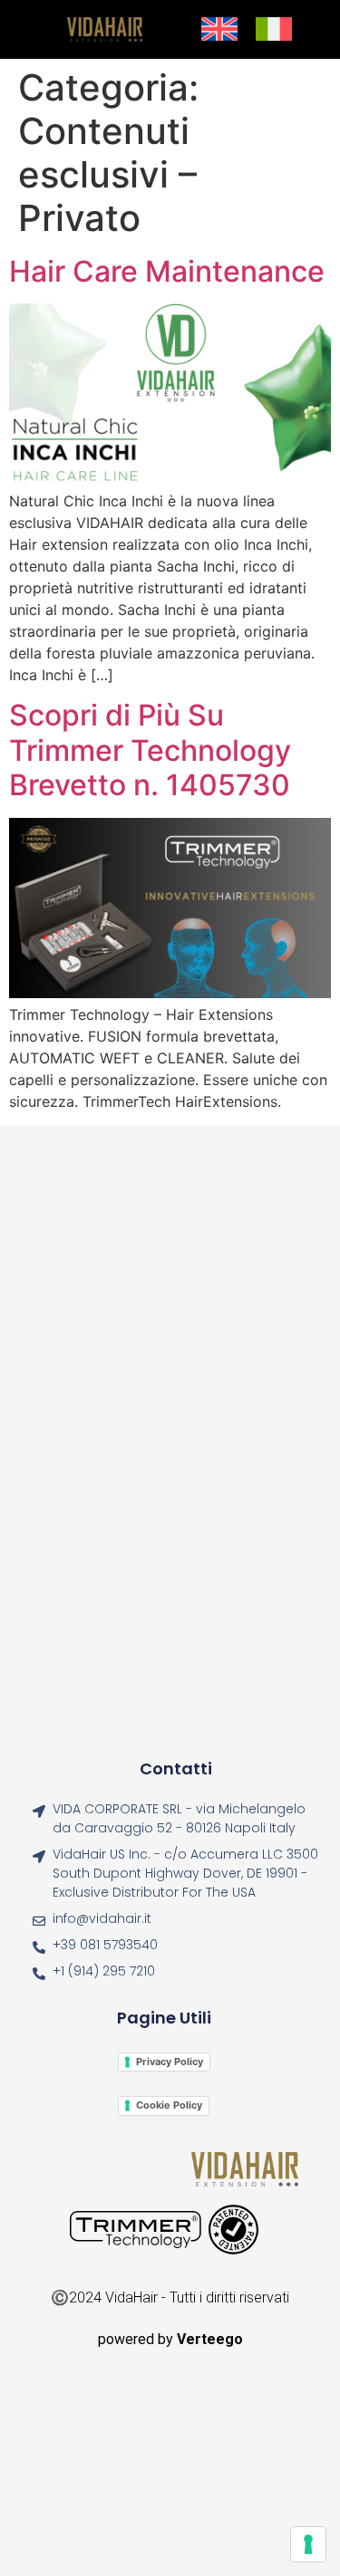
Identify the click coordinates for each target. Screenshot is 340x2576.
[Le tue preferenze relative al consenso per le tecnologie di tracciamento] (308, 2544)
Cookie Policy (169, 2105)
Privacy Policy (170, 2062)
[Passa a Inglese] (219, 30)
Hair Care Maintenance (167, 271)
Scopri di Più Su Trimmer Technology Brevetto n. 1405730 (150, 750)
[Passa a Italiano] (274, 30)
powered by (170, 2339)
